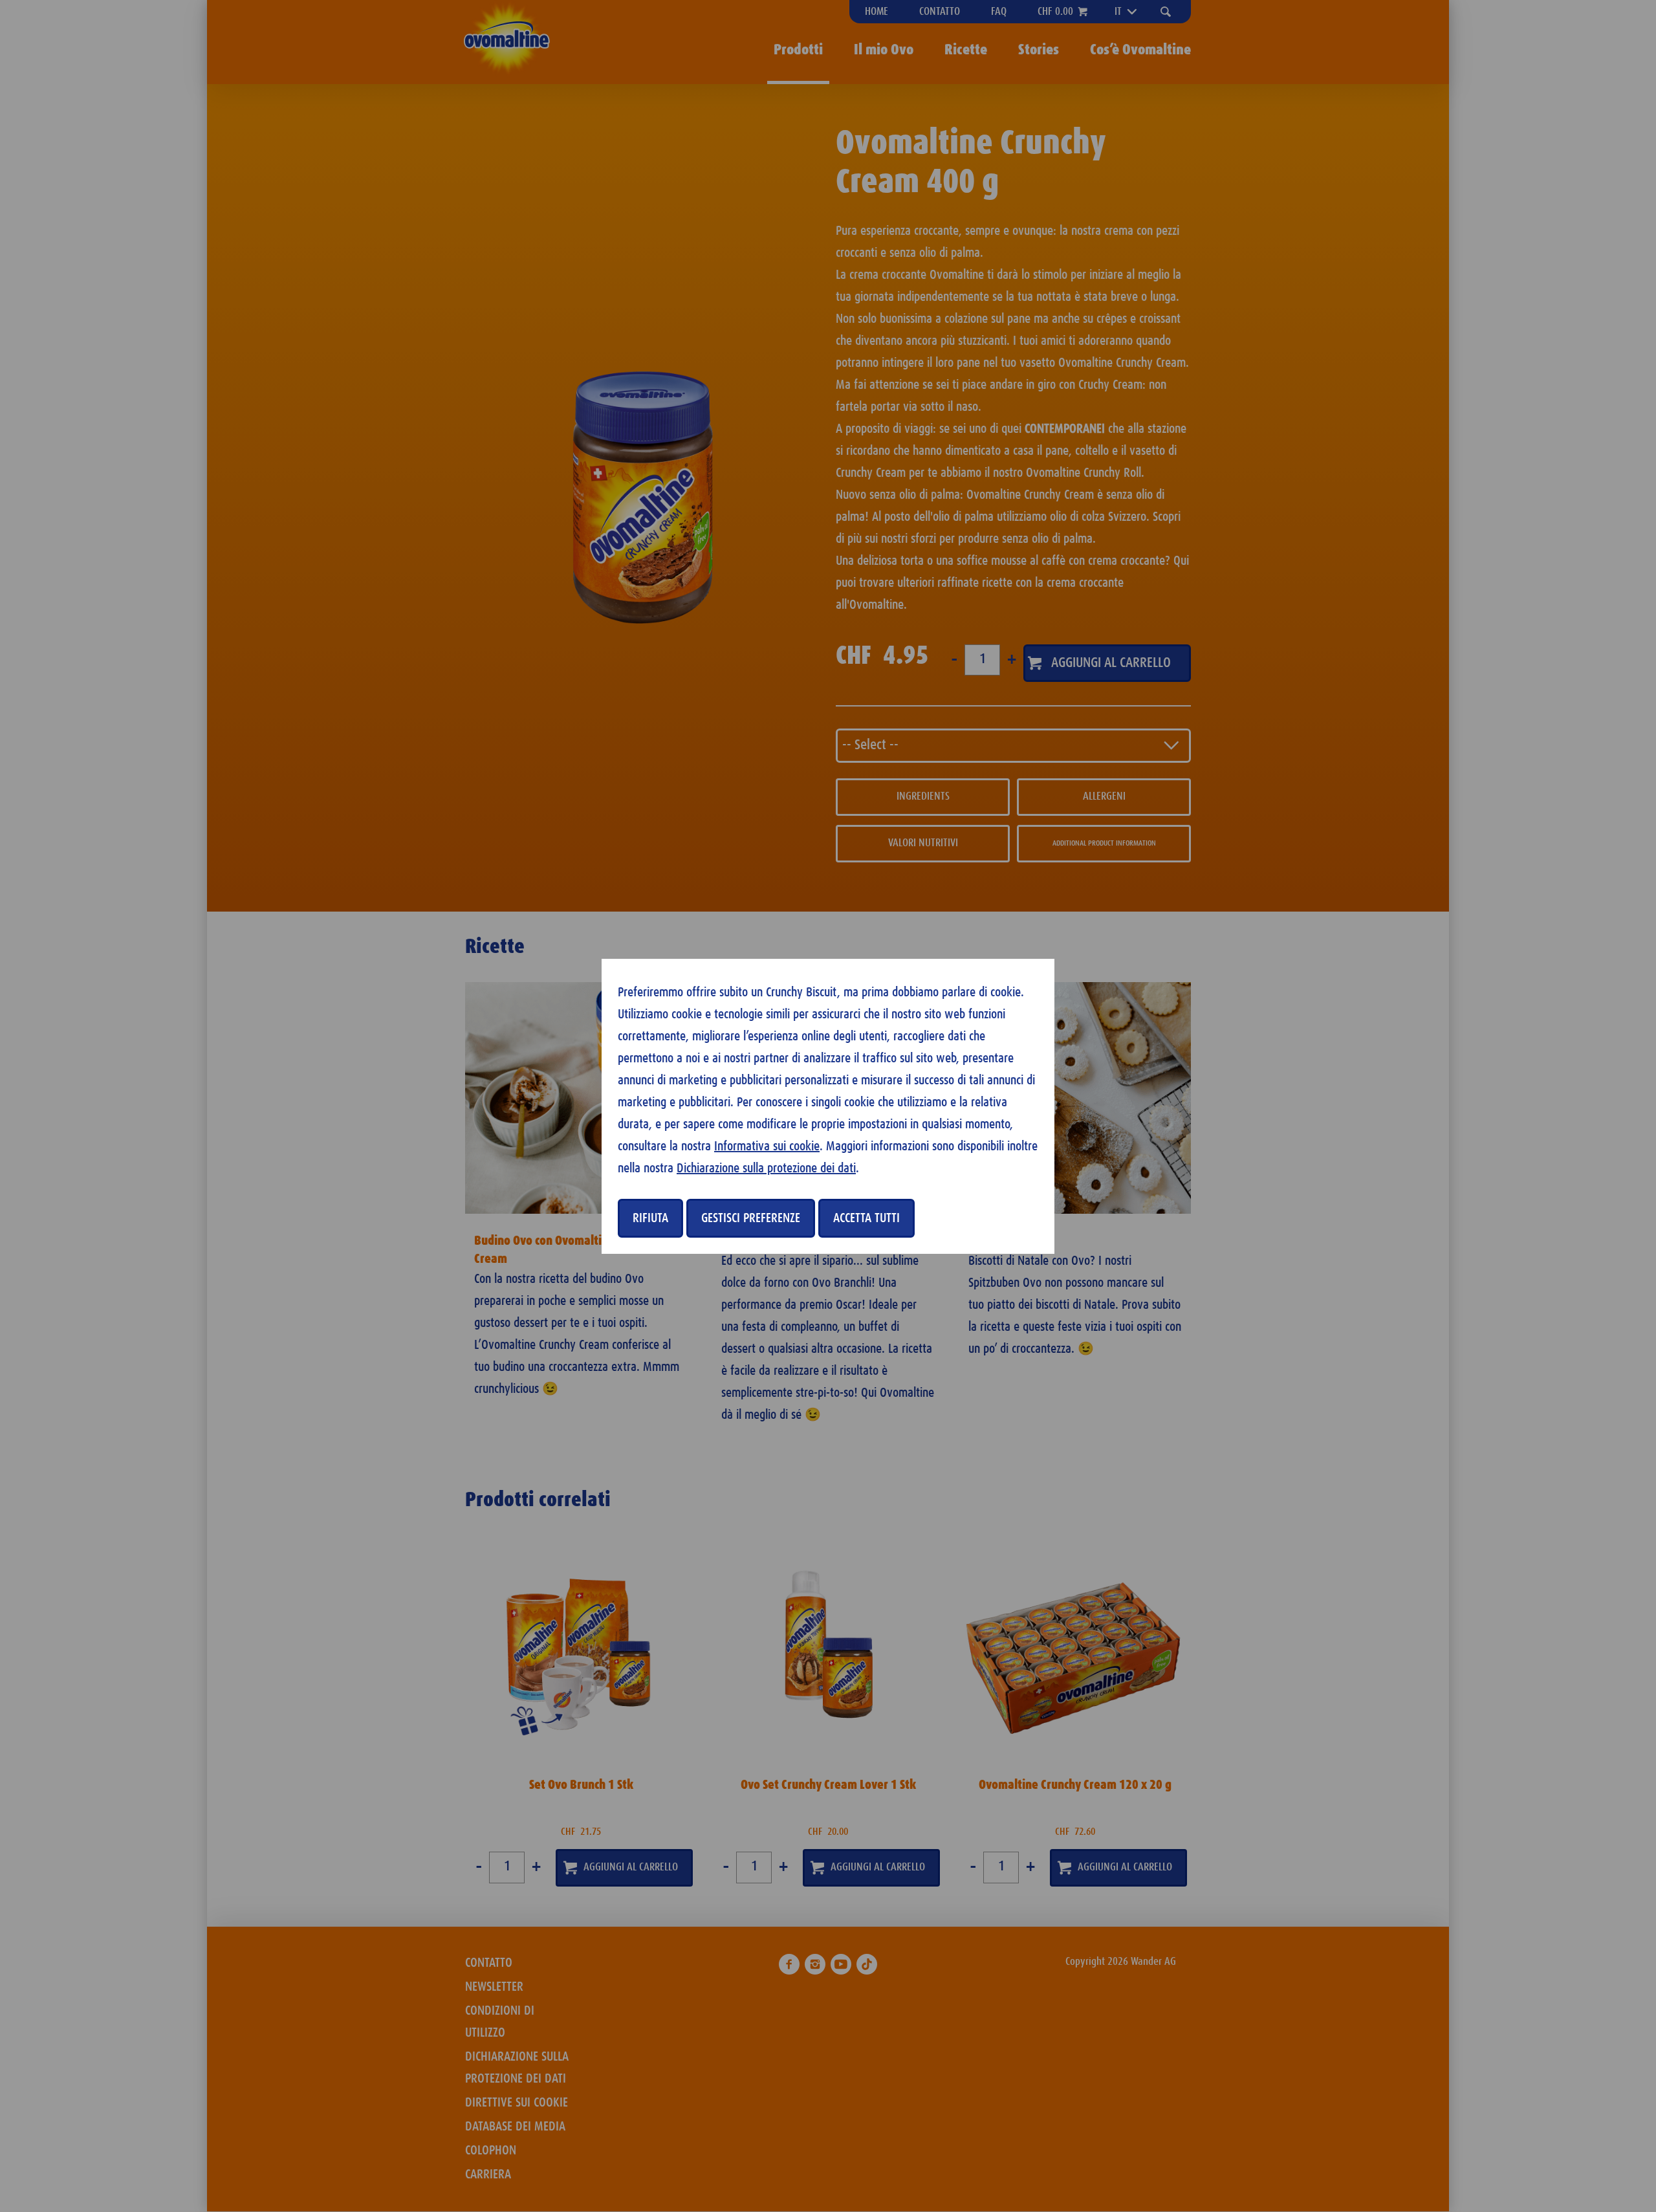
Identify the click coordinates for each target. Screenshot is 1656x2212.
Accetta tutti (866, 1218)
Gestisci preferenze (751, 1218)
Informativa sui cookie (767, 1146)
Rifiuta (650, 1218)
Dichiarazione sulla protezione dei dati (766, 1168)
